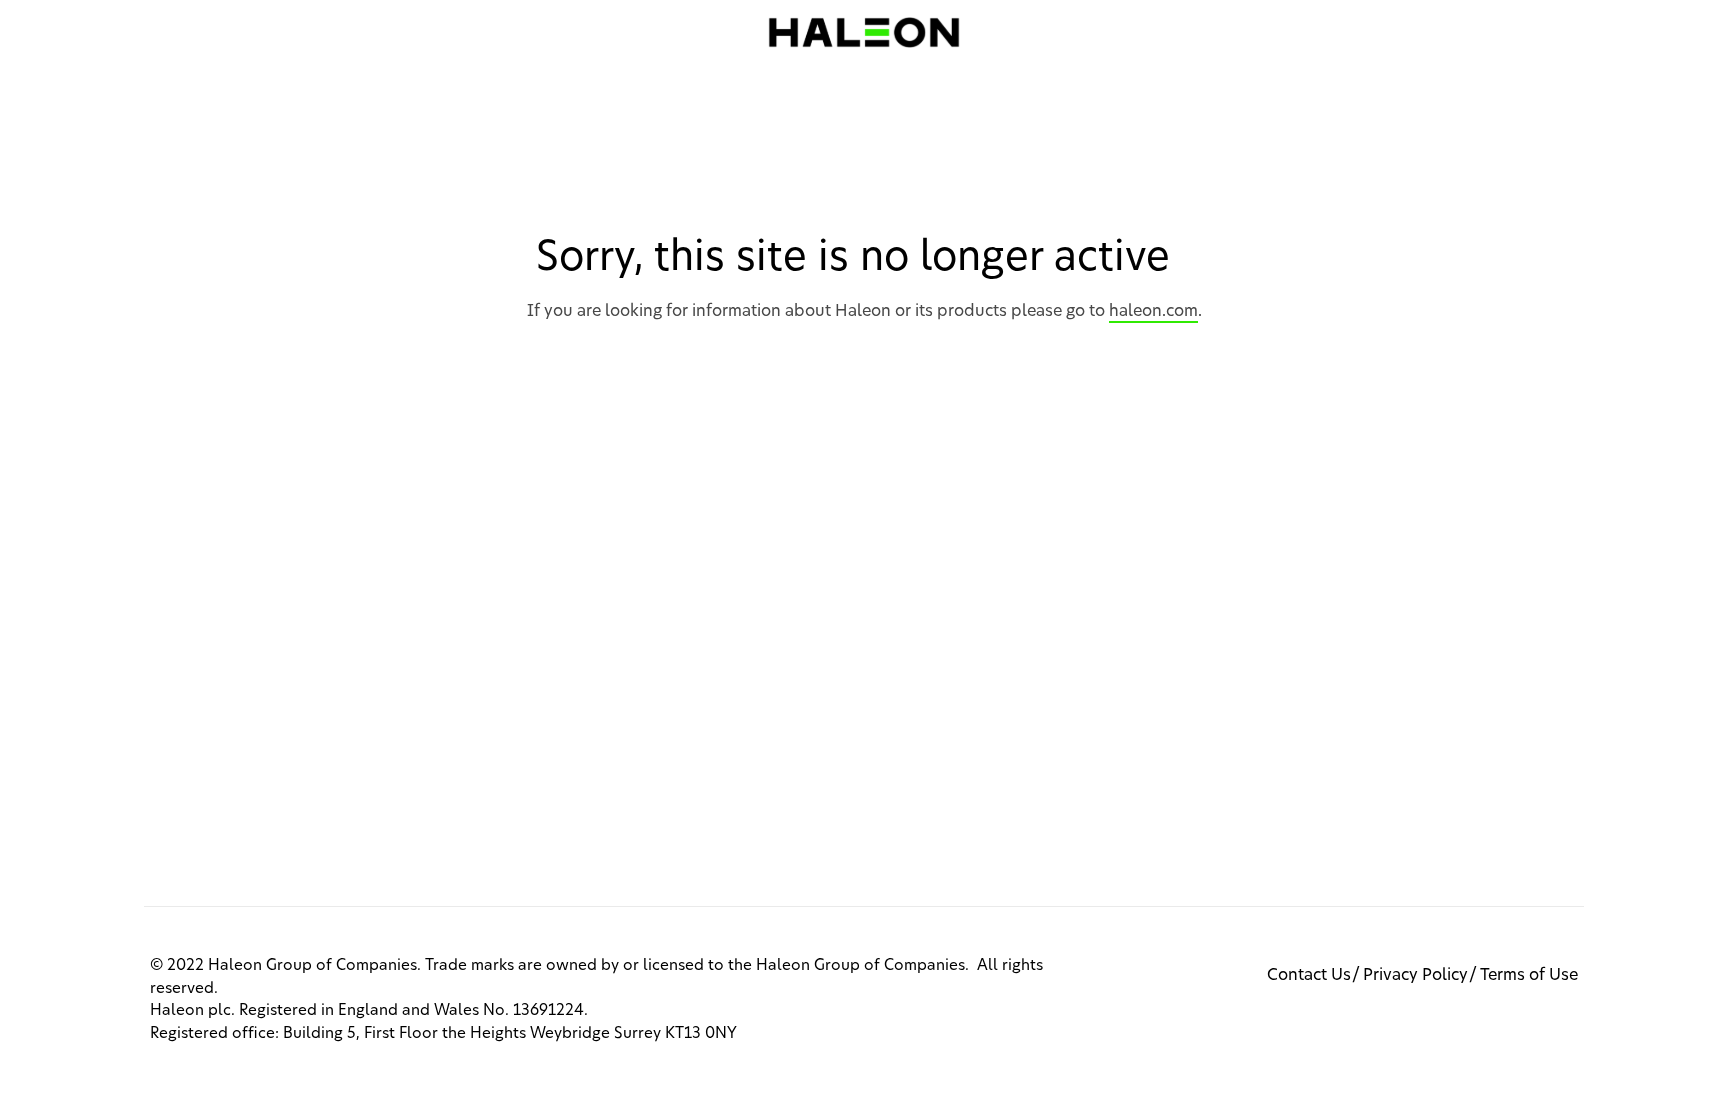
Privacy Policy (1415, 975)
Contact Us (1309, 975)
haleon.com (1153, 311)
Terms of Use (1529, 975)
